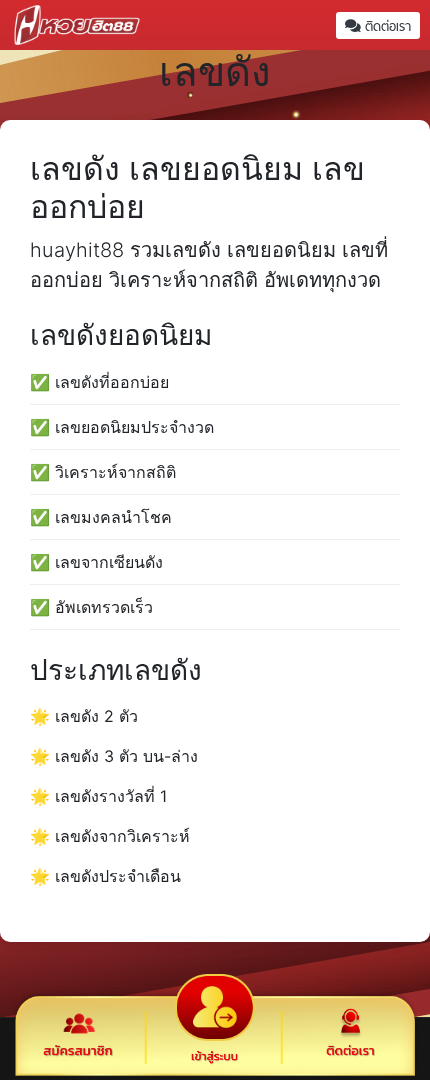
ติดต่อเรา (386, 27)
